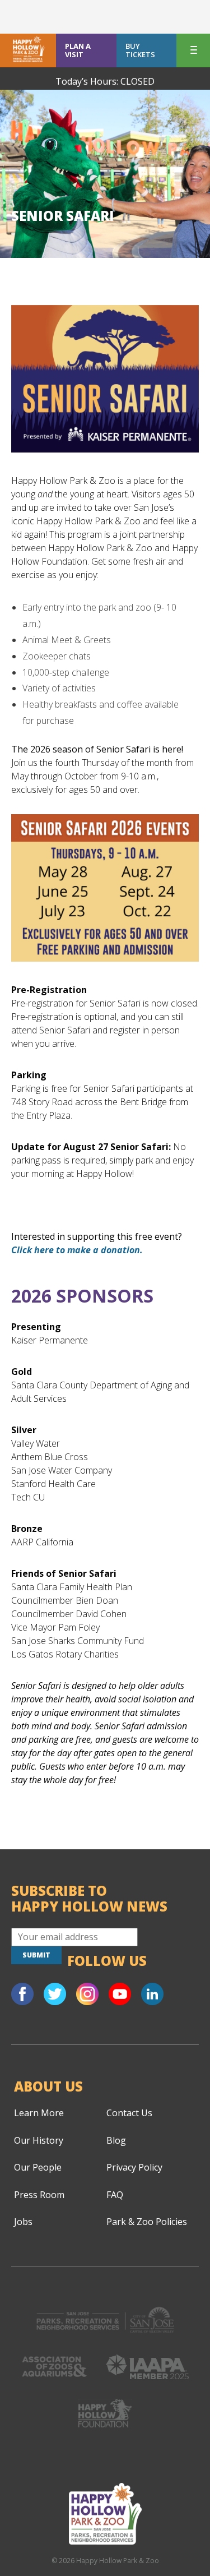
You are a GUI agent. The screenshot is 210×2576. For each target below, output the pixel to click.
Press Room (39, 2195)
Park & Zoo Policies (147, 2222)
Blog (116, 2140)
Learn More (39, 2113)
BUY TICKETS (140, 50)
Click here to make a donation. (77, 1250)
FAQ (115, 2195)
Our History (39, 2140)
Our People (38, 2167)
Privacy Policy (134, 2167)
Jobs (23, 2222)
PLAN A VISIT (78, 50)
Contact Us (129, 2113)
